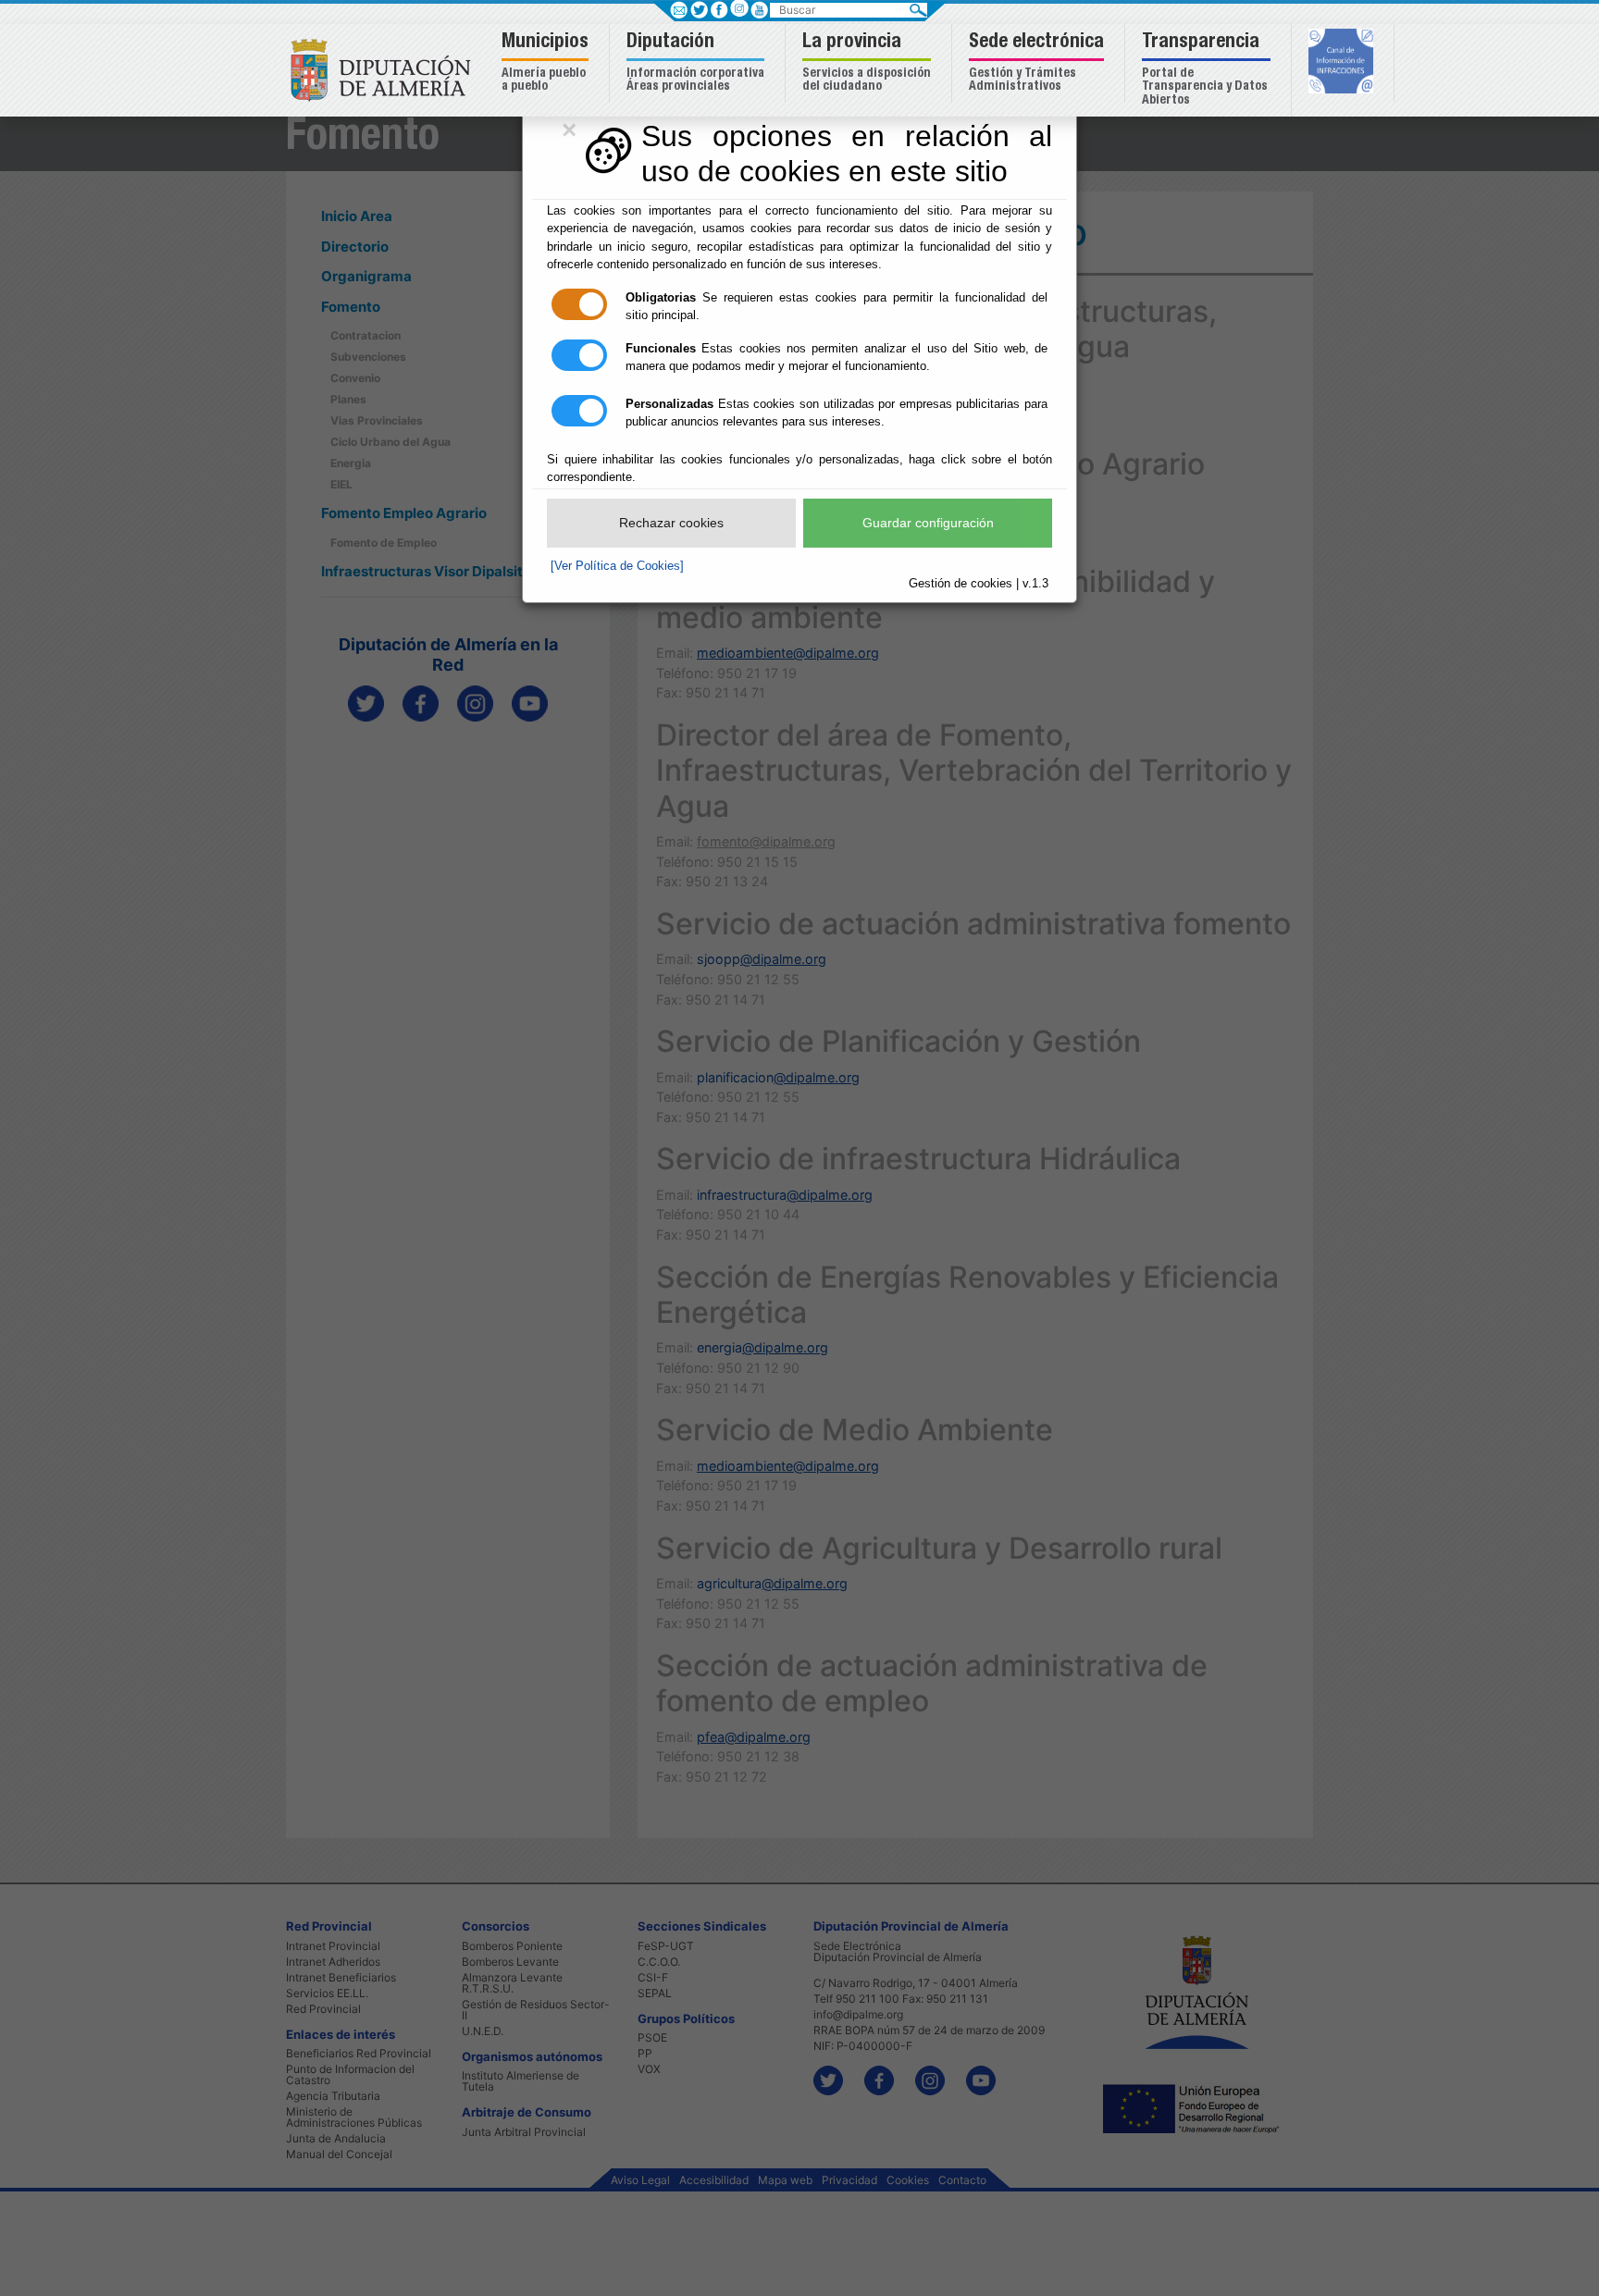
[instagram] (739, 8)
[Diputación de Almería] (385, 69)
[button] (547, 63)
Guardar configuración (928, 523)
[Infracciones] (1343, 63)
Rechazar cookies (671, 523)
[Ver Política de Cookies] (617, 566)
